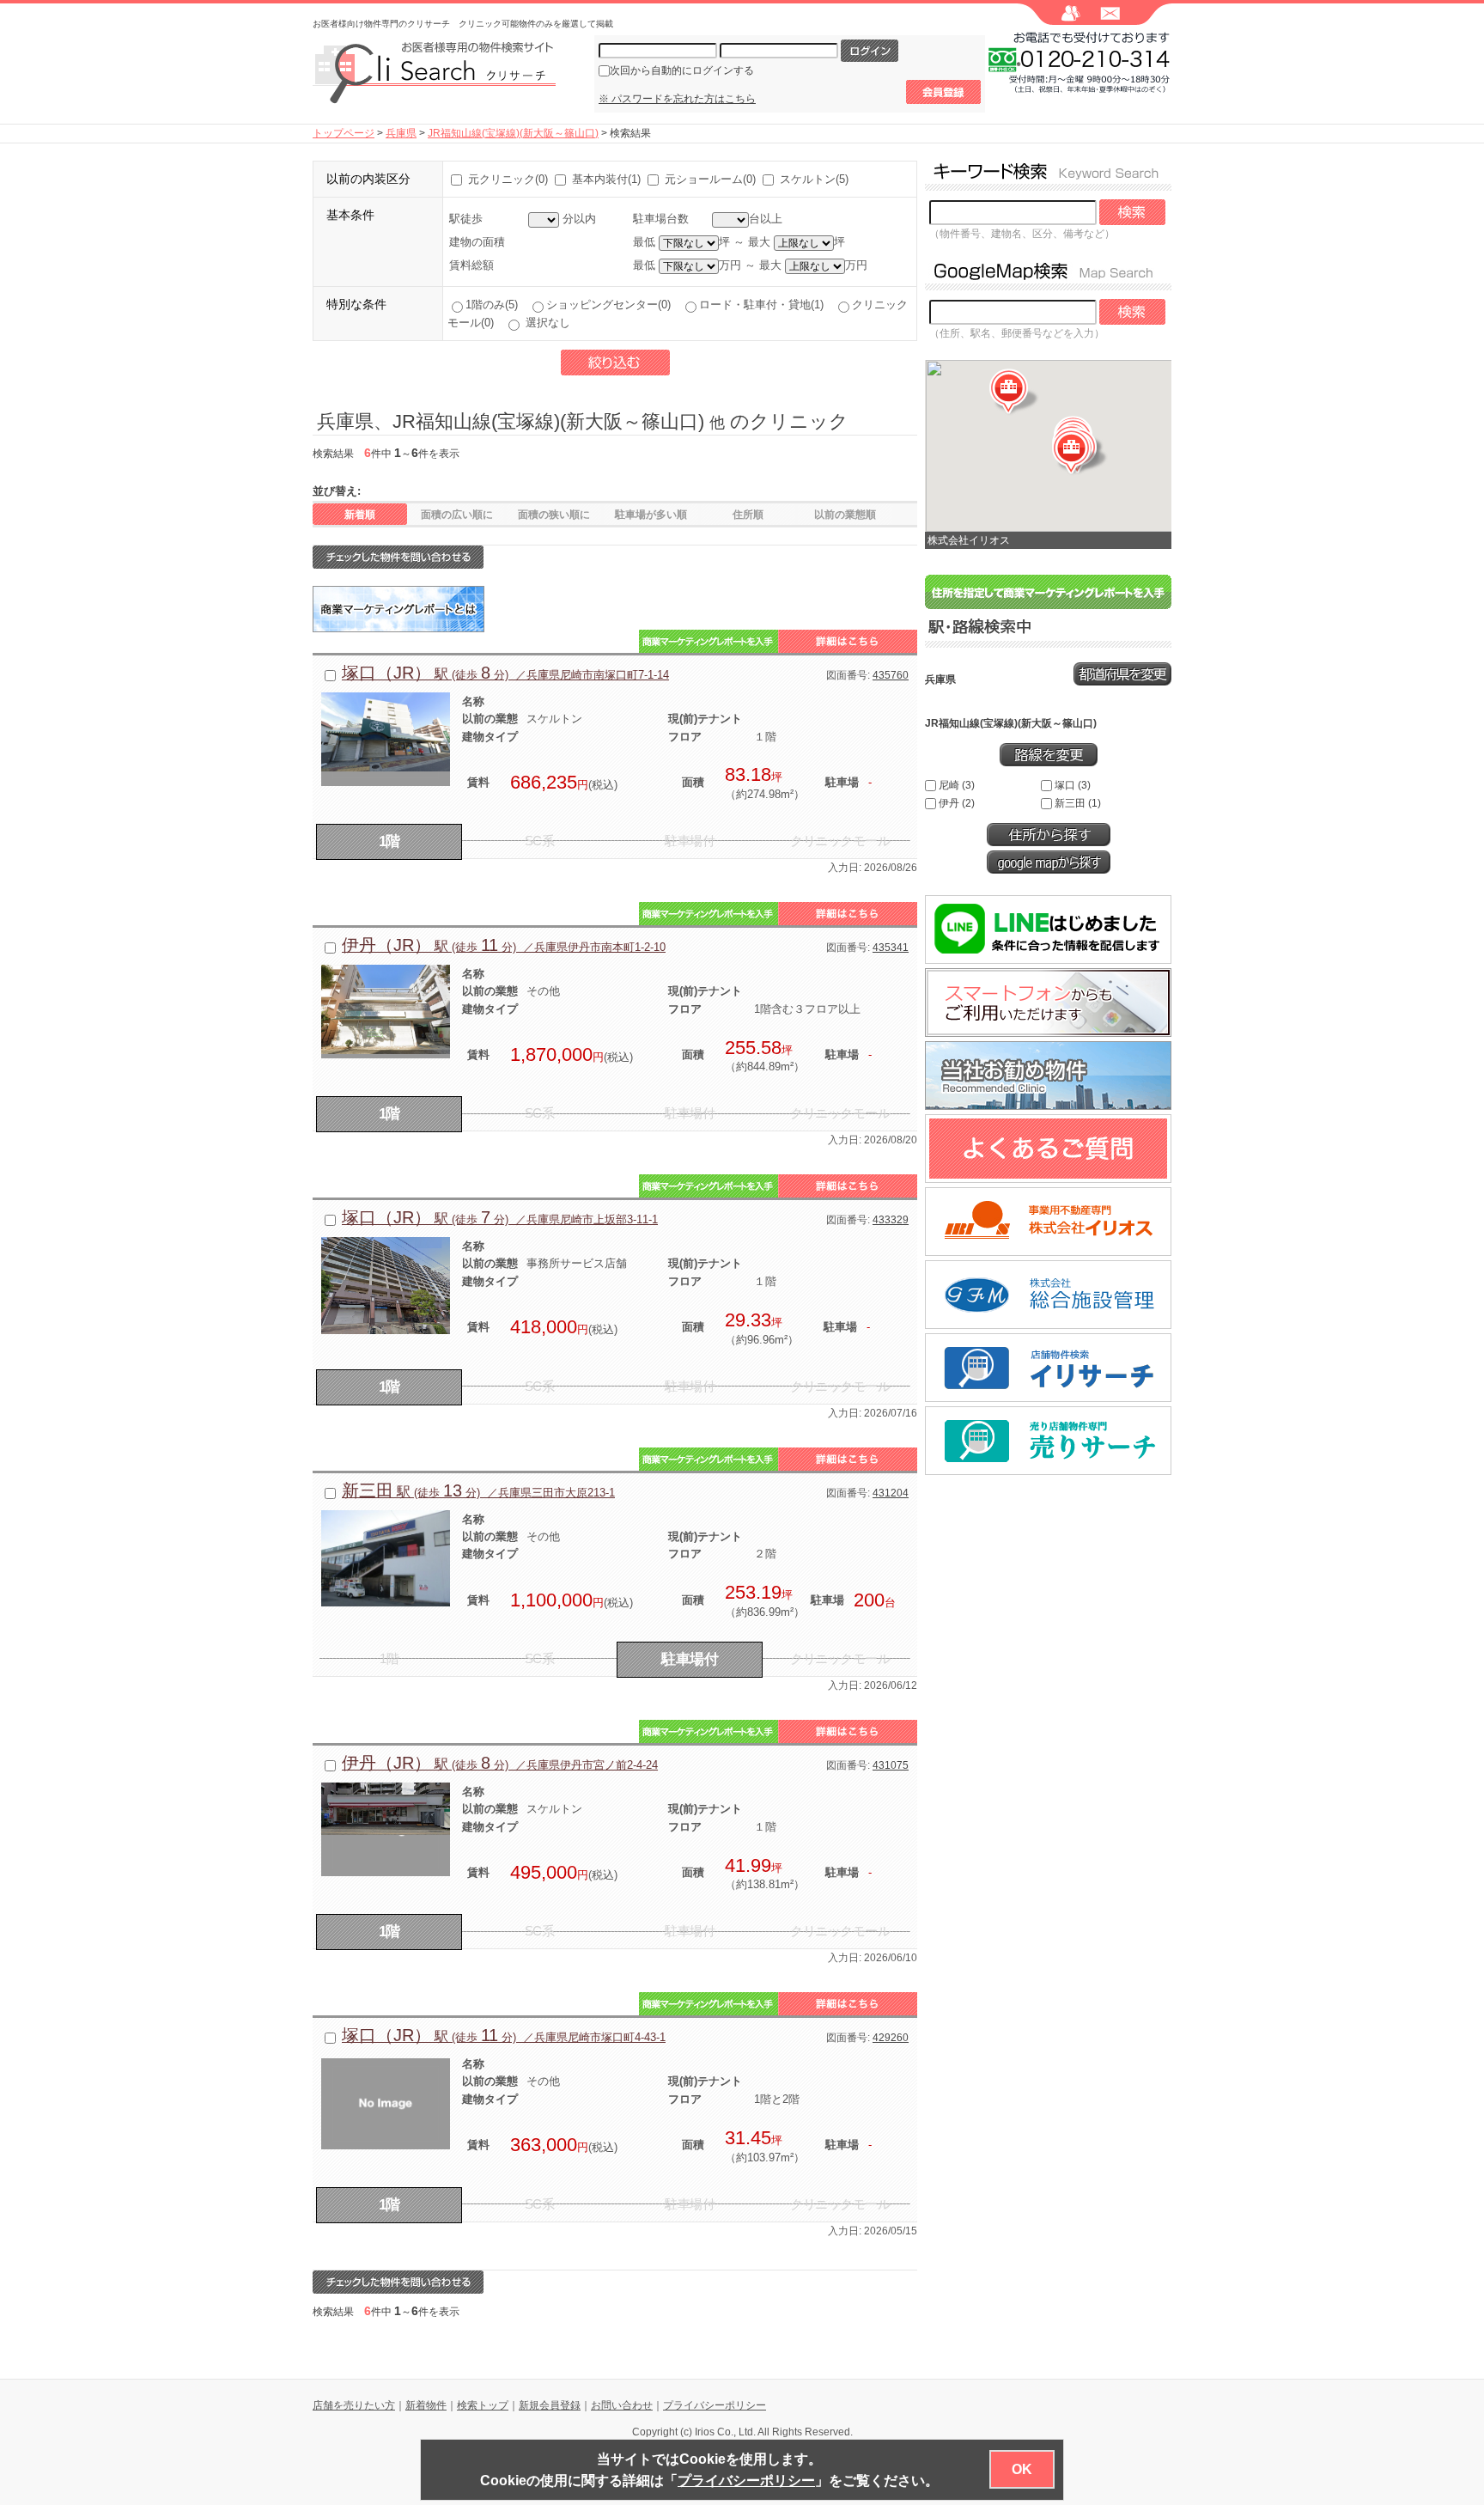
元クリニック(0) (508, 179)
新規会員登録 (550, 2405)
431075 (891, 1765)
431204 (891, 1493)
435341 (891, 948)
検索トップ (483, 2405)
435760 (891, 675)
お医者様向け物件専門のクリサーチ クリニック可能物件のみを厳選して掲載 (463, 24)
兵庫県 (401, 133)
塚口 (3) (1073, 785)
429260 (891, 2038)
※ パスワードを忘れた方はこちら (677, 99)
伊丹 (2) (957, 803)
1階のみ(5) (495, 305)
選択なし (546, 323)
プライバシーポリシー (715, 2405)
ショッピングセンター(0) (612, 305)
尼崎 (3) (957, 785)
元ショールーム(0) (710, 179)
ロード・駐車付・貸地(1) (765, 305)
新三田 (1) (1078, 803)
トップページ (344, 133)
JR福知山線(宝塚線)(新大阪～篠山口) (513, 133)
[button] (1077, 452)
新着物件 (426, 2405)
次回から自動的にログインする (682, 70)
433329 (891, 1220)
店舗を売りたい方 (354, 2405)
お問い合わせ (622, 2405)
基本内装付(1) (606, 179)
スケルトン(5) (814, 179)
